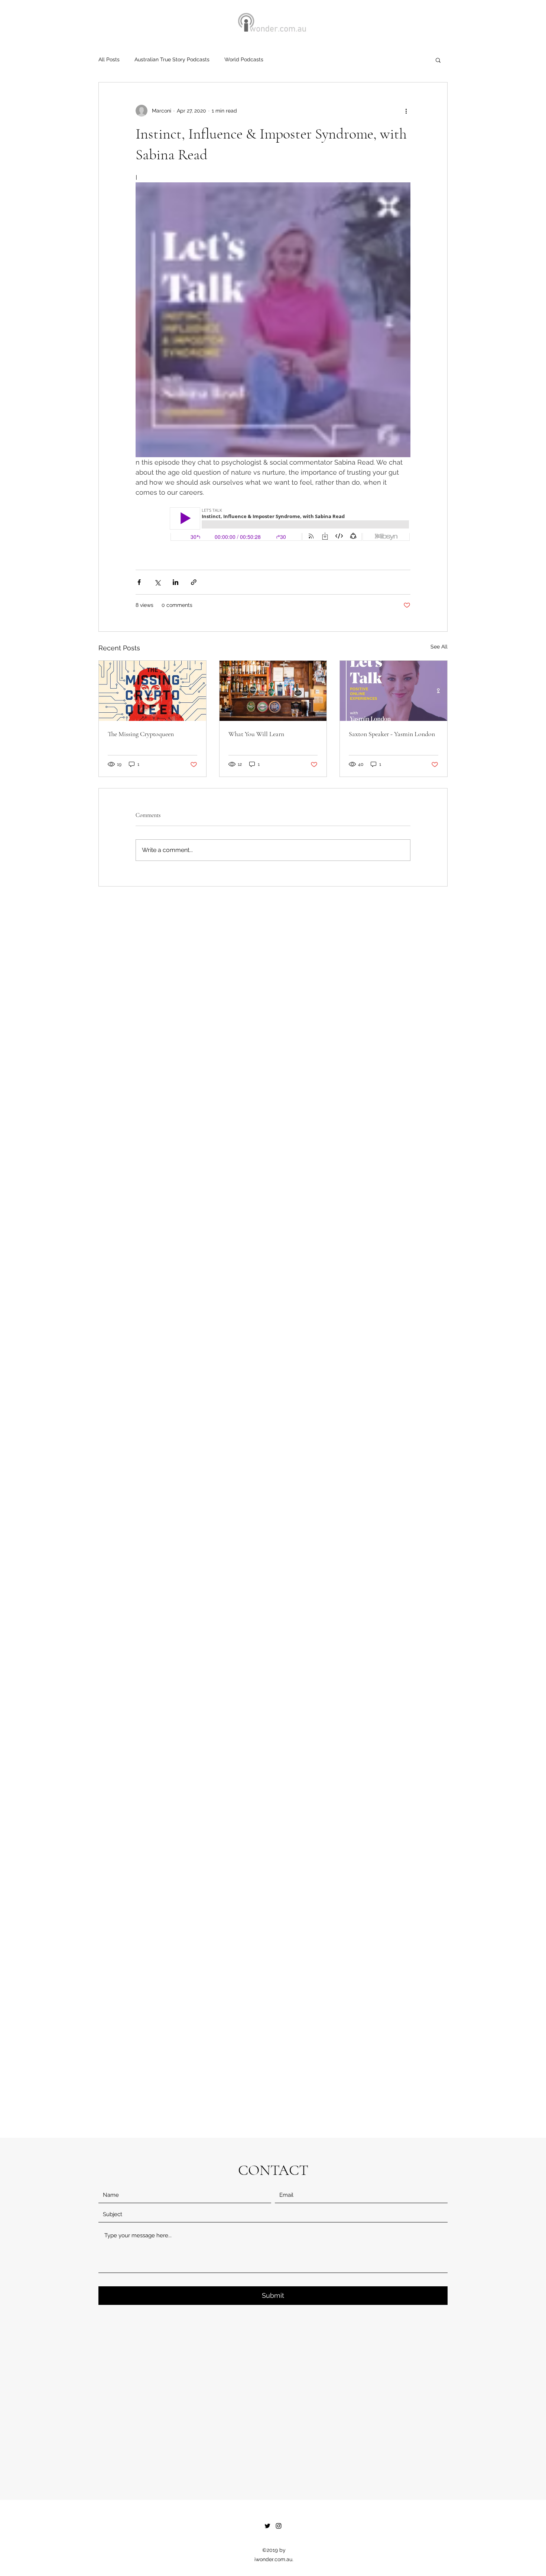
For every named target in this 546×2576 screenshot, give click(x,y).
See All (439, 647)
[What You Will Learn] (273, 691)
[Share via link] (194, 582)
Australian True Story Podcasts (172, 59)
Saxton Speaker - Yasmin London (392, 734)
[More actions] (406, 111)
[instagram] (279, 2526)
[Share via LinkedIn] (175, 582)
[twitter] (267, 2526)
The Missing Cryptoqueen (141, 734)
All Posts (109, 59)
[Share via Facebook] (139, 582)
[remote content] (273, 525)
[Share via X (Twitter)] (157, 582)
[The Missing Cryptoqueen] (152, 691)
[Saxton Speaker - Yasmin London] (394, 691)
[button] (438, 60)
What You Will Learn (256, 734)
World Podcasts (244, 59)
